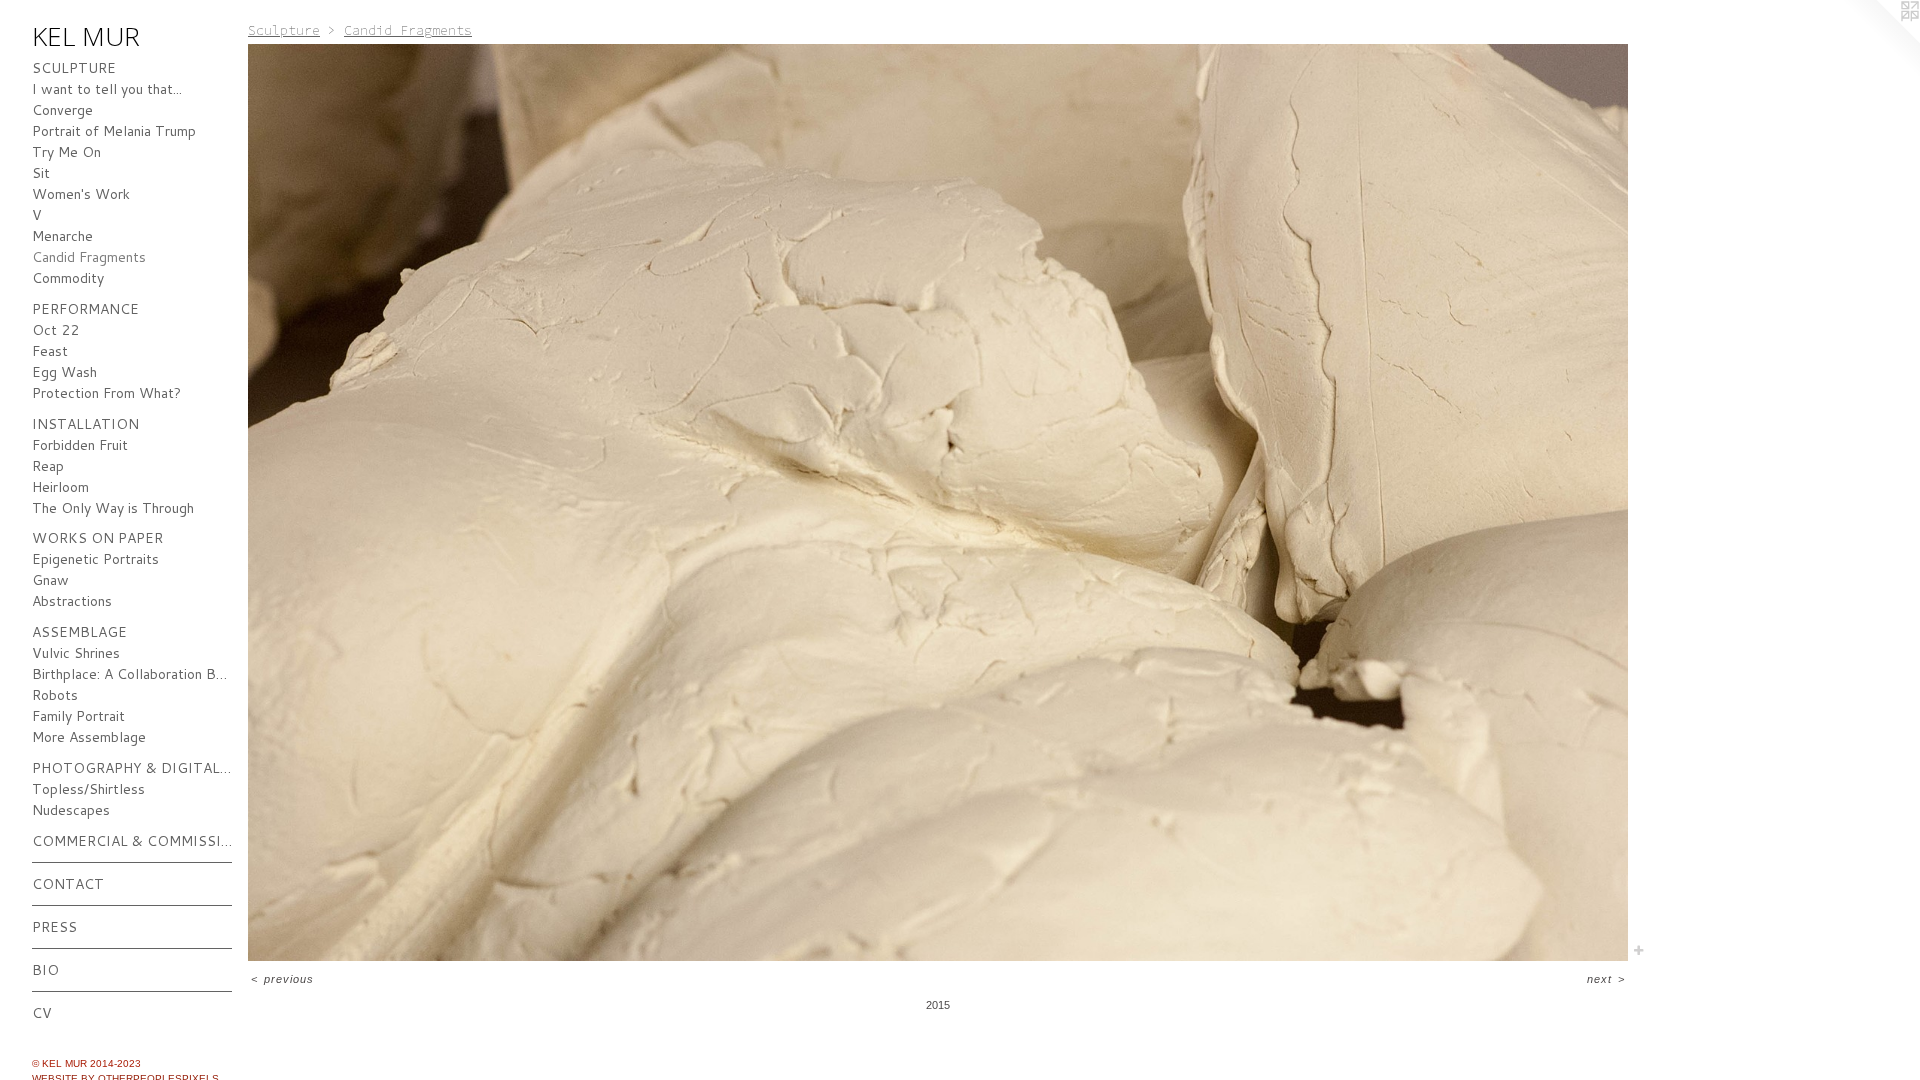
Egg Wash (64, 372)
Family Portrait (78, 716)
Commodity (68, 278)
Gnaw (50, 580)
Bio (45, 970)
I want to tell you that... (107, 89)
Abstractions (72, 601)
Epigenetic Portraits (95, 559)
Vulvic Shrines (76, 653)
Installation (85, 424)
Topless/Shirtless (88, 789)
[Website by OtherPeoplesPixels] (1880, 40)
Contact (68, 884)
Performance (85, 309)
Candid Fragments (89, 257)
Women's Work (81, 194)
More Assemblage (89, 737)
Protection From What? (106, 393)
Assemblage (79, 632)
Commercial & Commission (132, 841)
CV (42, 1013)
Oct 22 (55, 330)
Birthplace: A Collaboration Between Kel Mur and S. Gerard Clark (132, 674)
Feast (50, 351)
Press (54, 927)
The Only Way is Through (113, 508)
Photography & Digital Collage (132, 768)
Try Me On (66, 152)
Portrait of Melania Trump (114, 131)
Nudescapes (71, 810)
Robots (55, 695)
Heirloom (60, 487)
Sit (41, 173)
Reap (48, 466)
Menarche (62, 236)
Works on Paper (97, 538)
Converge (62, 110)
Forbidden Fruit (80, 445)
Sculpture (74, 68)
